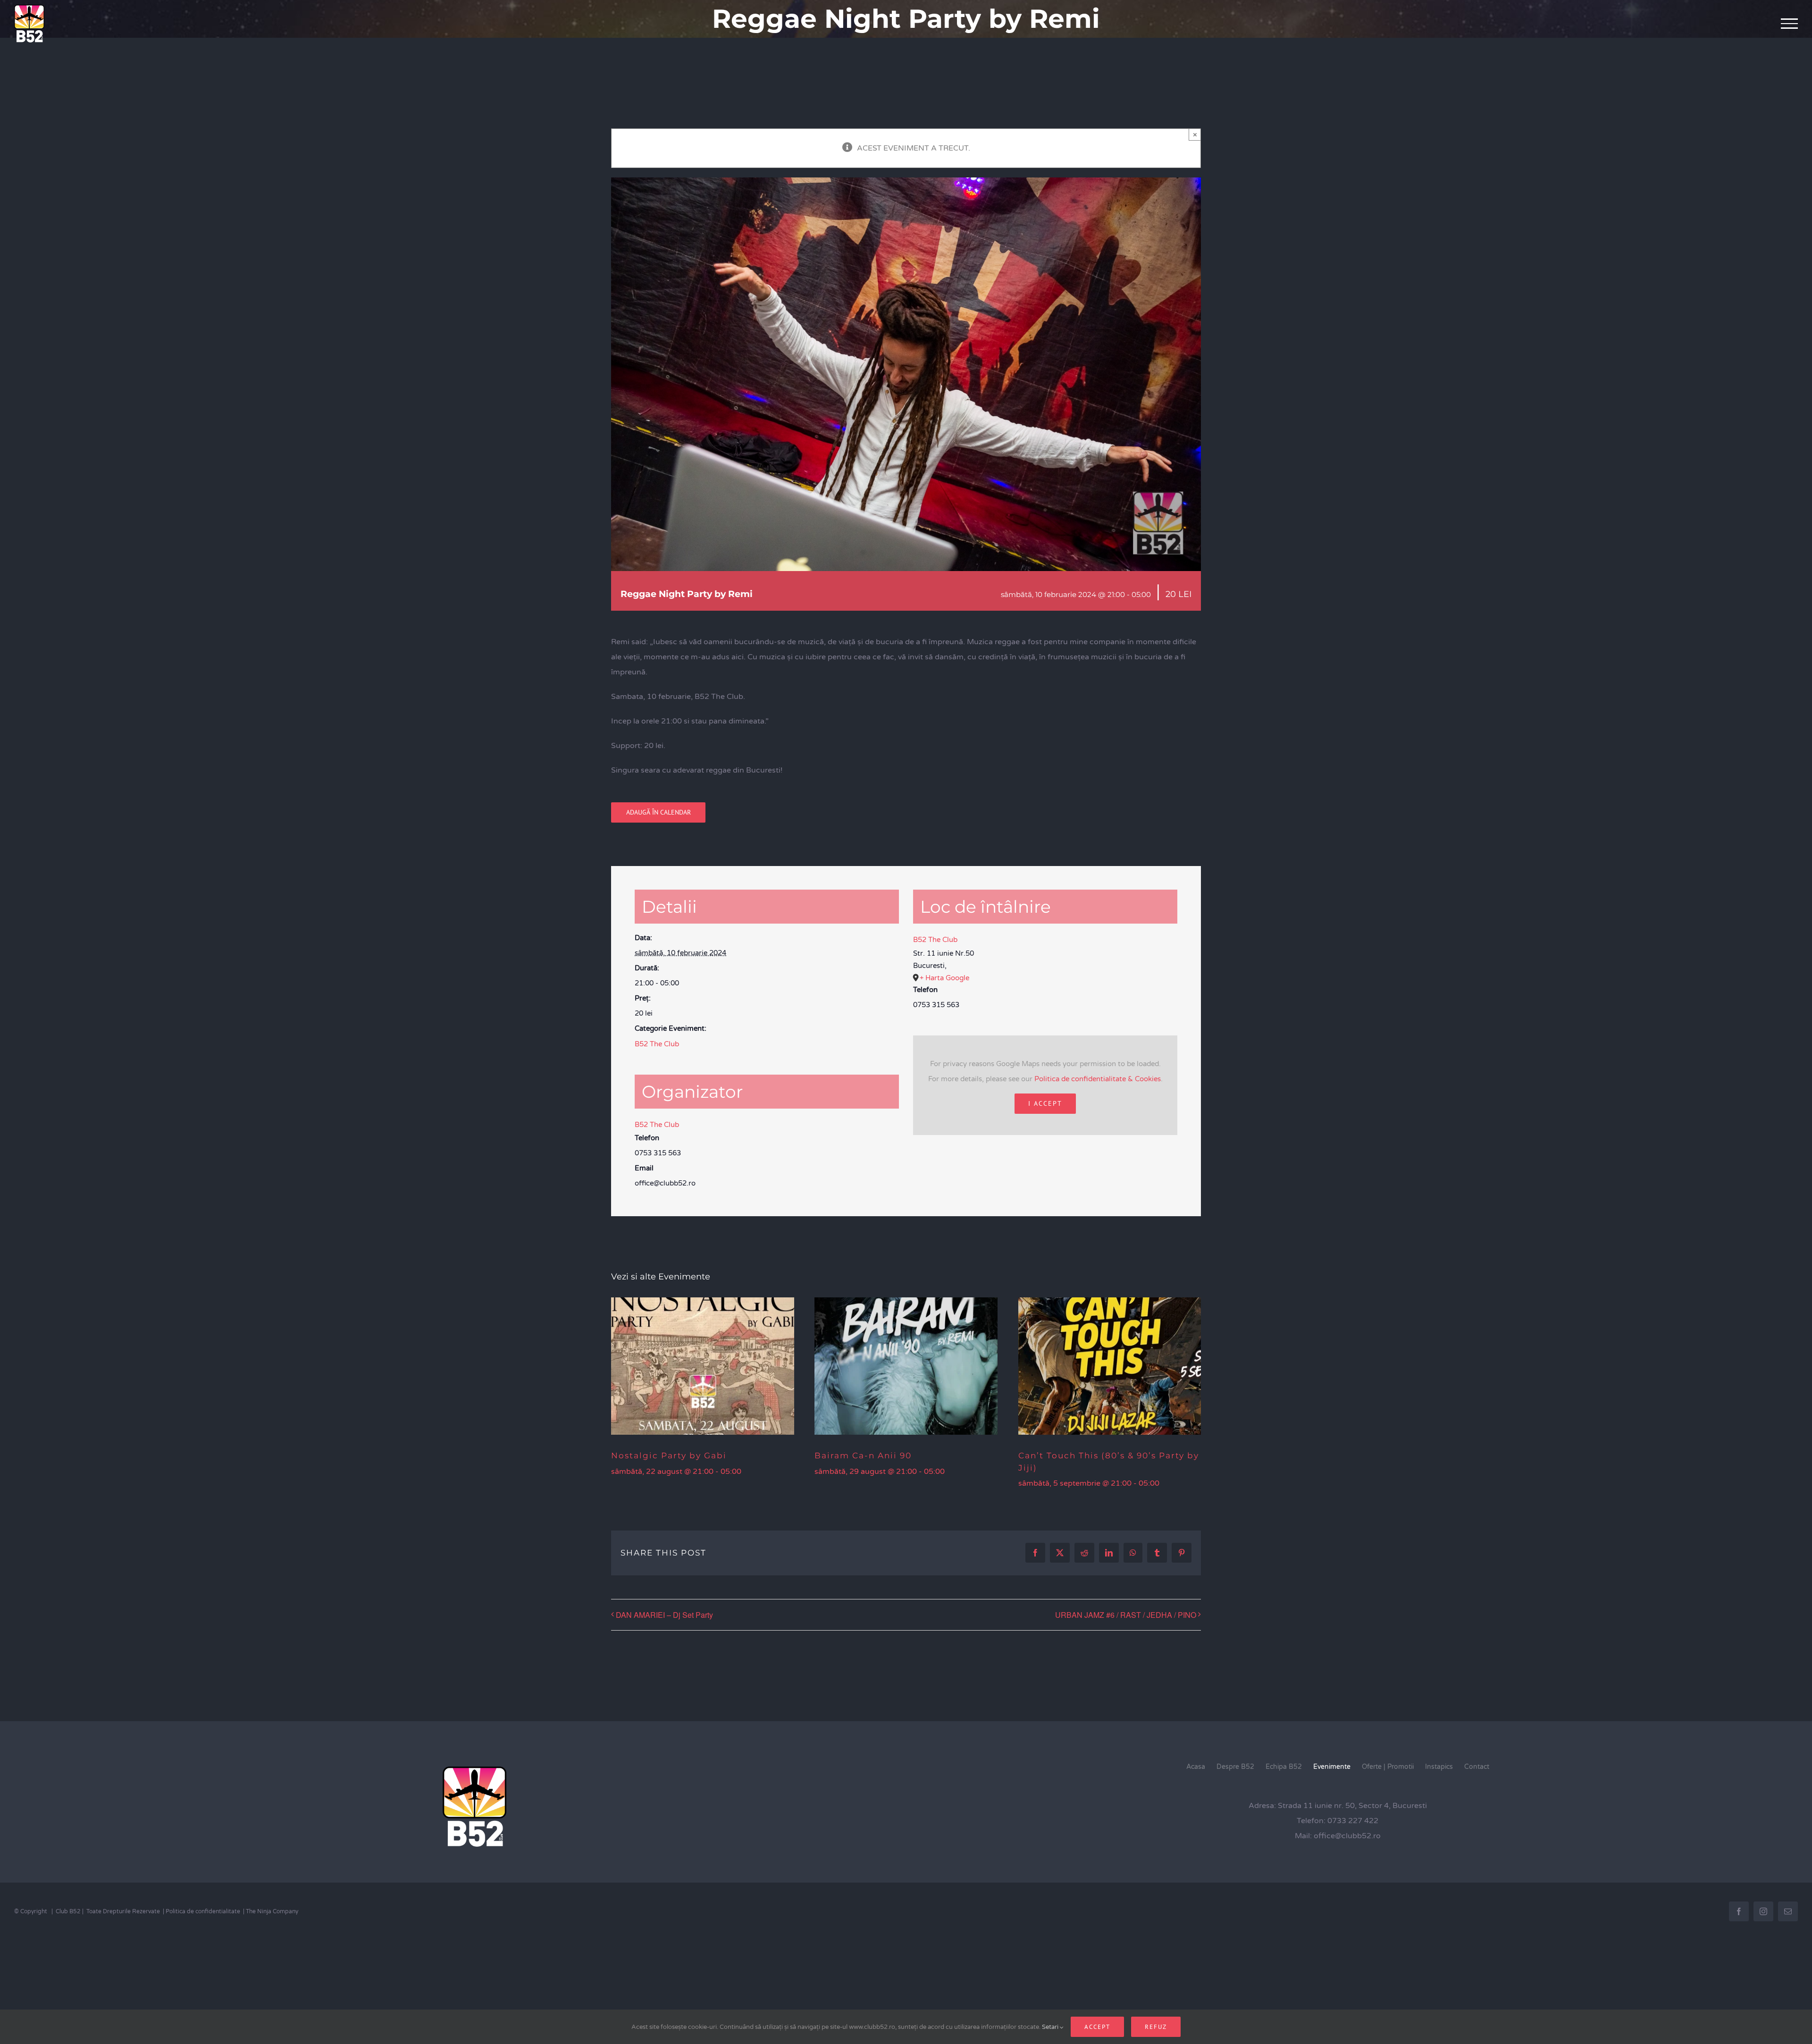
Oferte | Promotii (1388, 1767)
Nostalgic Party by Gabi (669, 1455)
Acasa (1196, 1767)
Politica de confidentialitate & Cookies (1098, 1079)
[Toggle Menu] (1790, 24)
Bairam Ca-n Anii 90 (863, 1455)
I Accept (1045, 1103)
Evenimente (1332, 1767)
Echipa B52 (1284, 1767)
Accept (1097, 2027)
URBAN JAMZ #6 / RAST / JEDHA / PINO (1126, 1615)
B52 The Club (657, 1044)
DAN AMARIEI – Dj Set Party (664, 1615)
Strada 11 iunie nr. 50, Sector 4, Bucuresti (1352, 1806)
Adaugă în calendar (659, 812)
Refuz (1156, 2027)
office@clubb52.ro (1347, 1836)
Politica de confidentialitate (203, 1911)
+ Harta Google (944, 978)
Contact (1477, 1767)
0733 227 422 (1353, 1821)
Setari (1051, 2027)
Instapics (1439, 1767)
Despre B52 (1235, 1767)
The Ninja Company (272, 1911)
